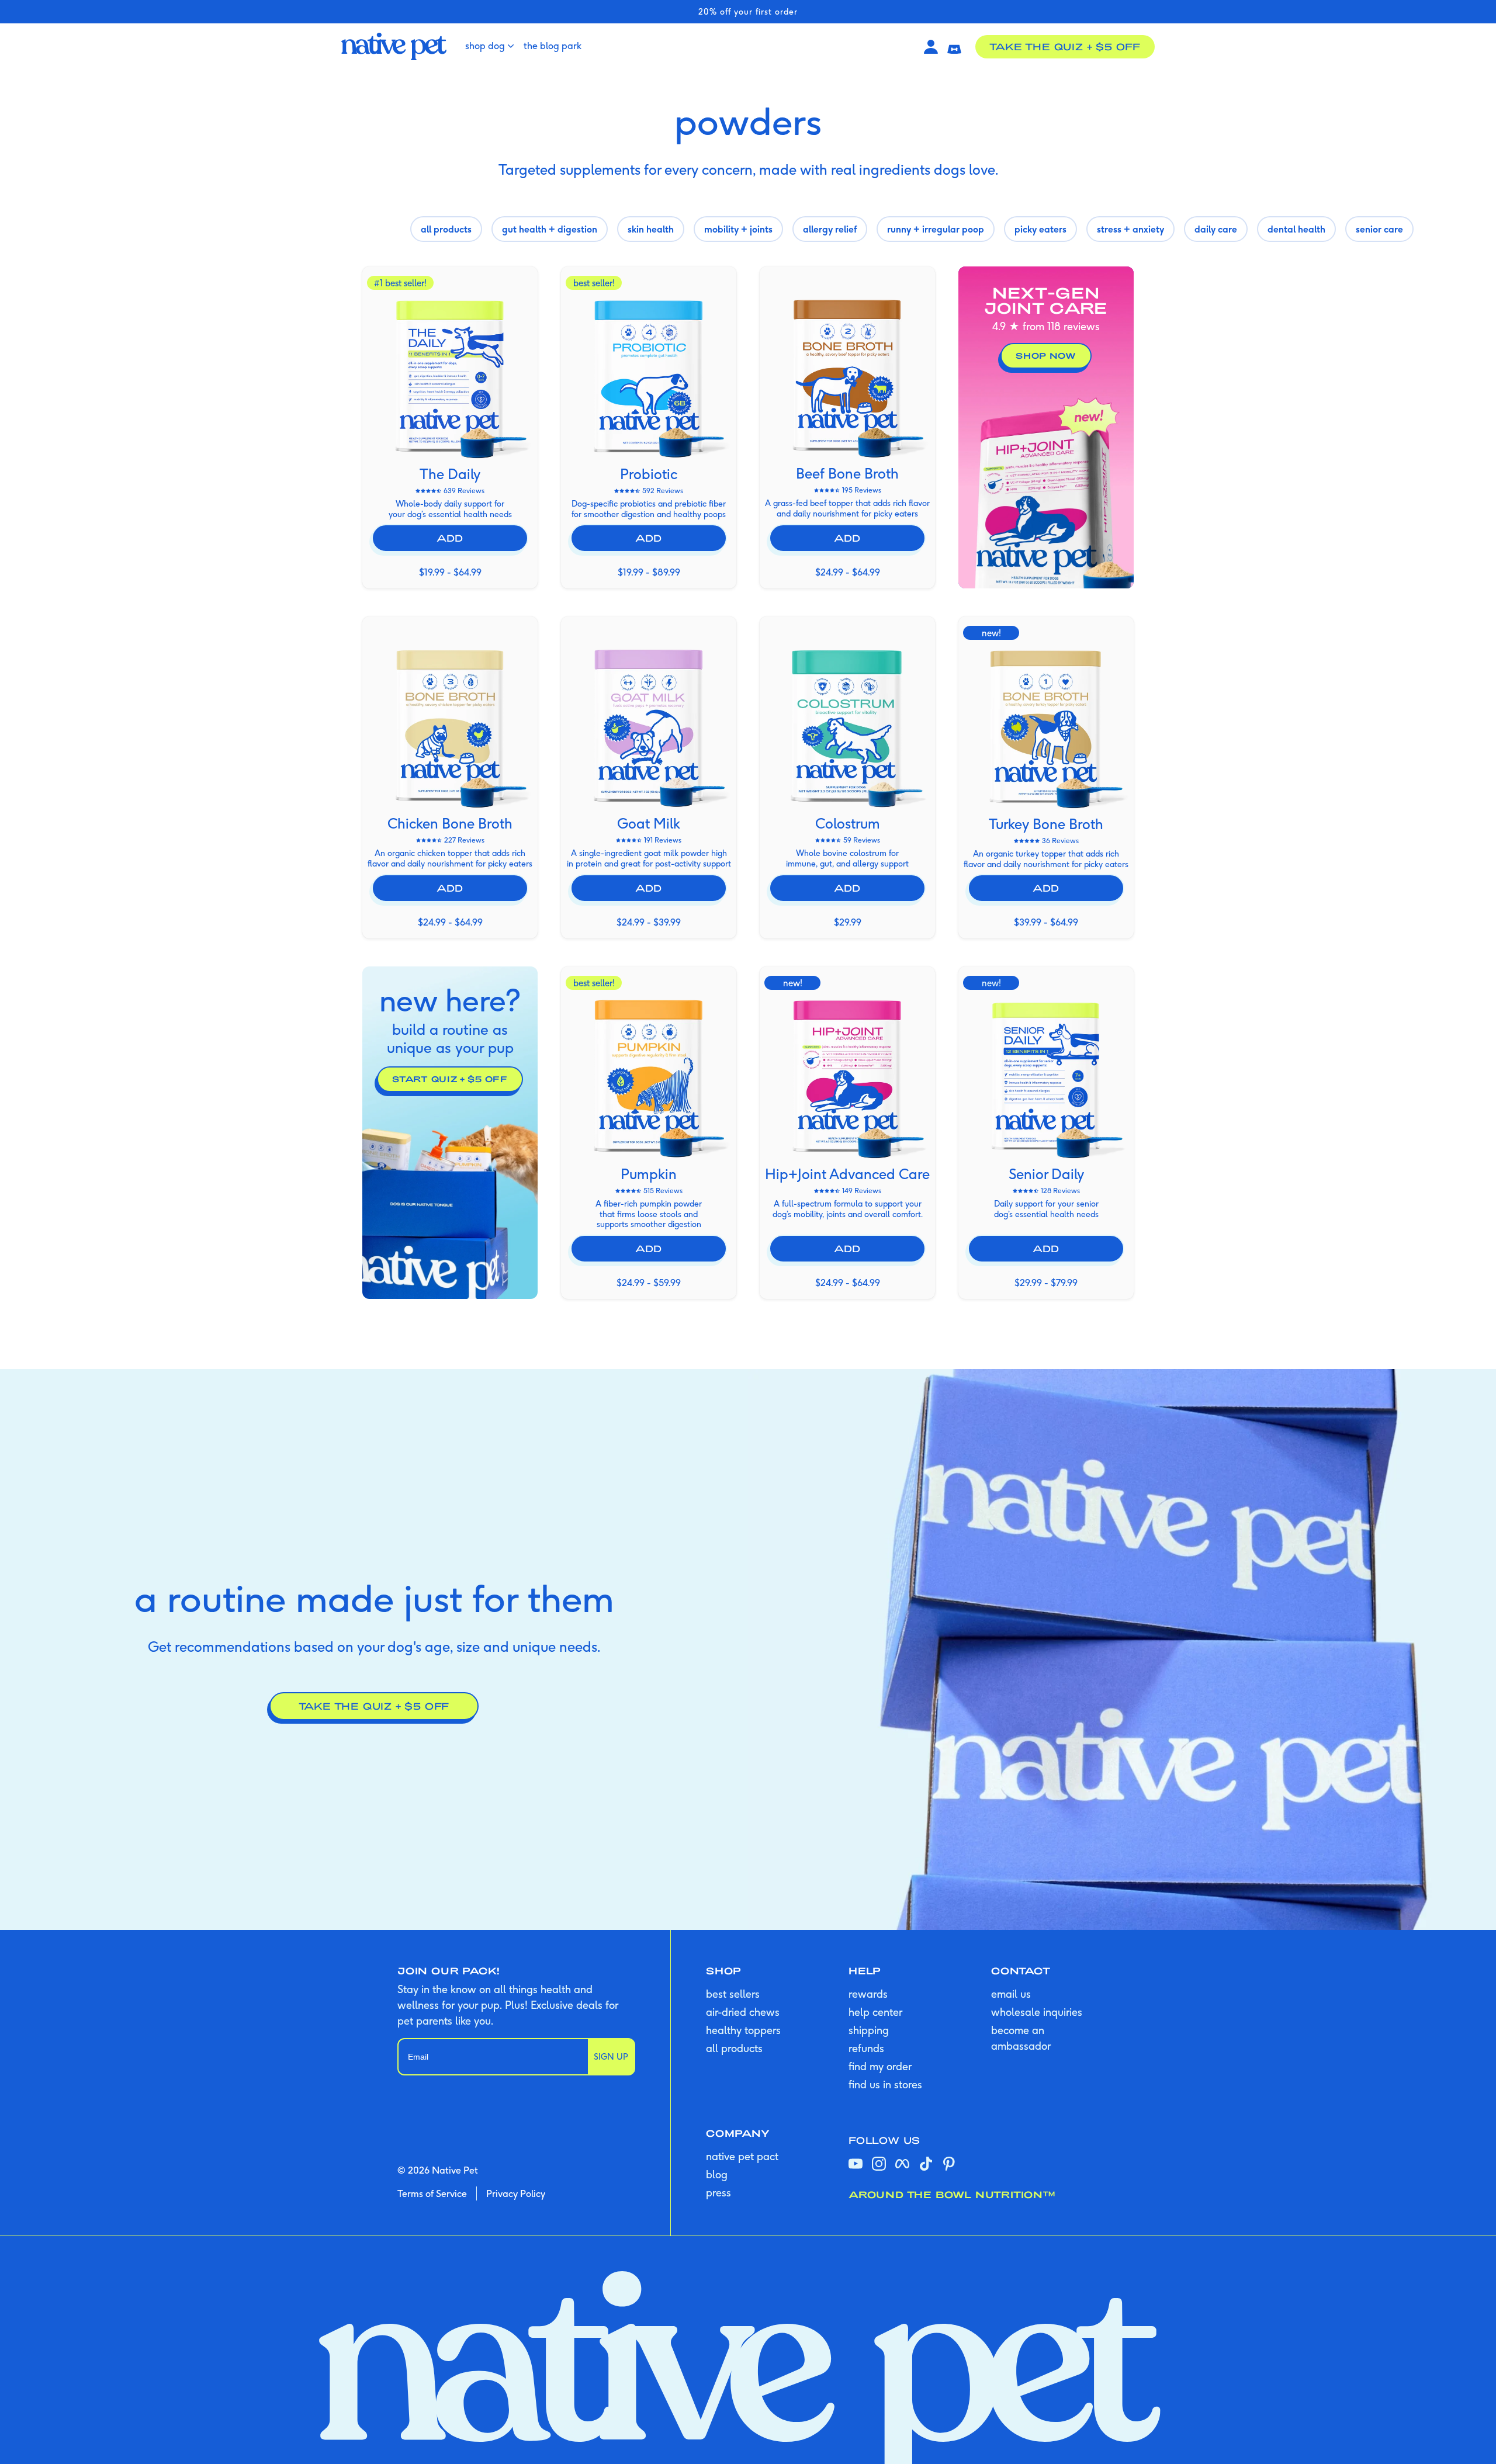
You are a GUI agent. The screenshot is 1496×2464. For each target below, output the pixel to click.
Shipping (869, 2030)
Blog (717, 2174)
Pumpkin (649, 1174)
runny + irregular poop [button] (936, 229)
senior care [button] (1379, 229)
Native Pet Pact (742, 2156)
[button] (954, 47)
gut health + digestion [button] (550, 229)
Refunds (866, 2048)
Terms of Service (432, 2193)
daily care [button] (1216, 229)
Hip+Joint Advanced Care (847, 1174)
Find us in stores (885, 2084)
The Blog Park (553, 46)
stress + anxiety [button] (1130, 229)
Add (450, 538)
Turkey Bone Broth (1046, 824)
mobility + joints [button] (738, 229)
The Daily (450, 474)
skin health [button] (651, 229)
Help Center (875, 2012)
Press (718, 2193)
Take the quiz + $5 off (1065, 46)
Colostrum (848, 823)
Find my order (880, 2066)
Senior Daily (1046, 1174)
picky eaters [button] (1040, 229)
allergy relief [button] (830, 229)
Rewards (868, 1994)
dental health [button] (1296, 229)
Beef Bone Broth (847, 473)
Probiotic (649, 474)
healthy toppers (743, 2030)
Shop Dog (485, 46)
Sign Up (611, 2057)
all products (734, 2048)
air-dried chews (743, 2012)
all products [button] (446, 229)
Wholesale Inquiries (1037, 2012)
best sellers (733, 1994)
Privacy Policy (516, 2193)
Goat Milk (649, 823)
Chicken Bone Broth (450, 823)
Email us (1011, 1994)
